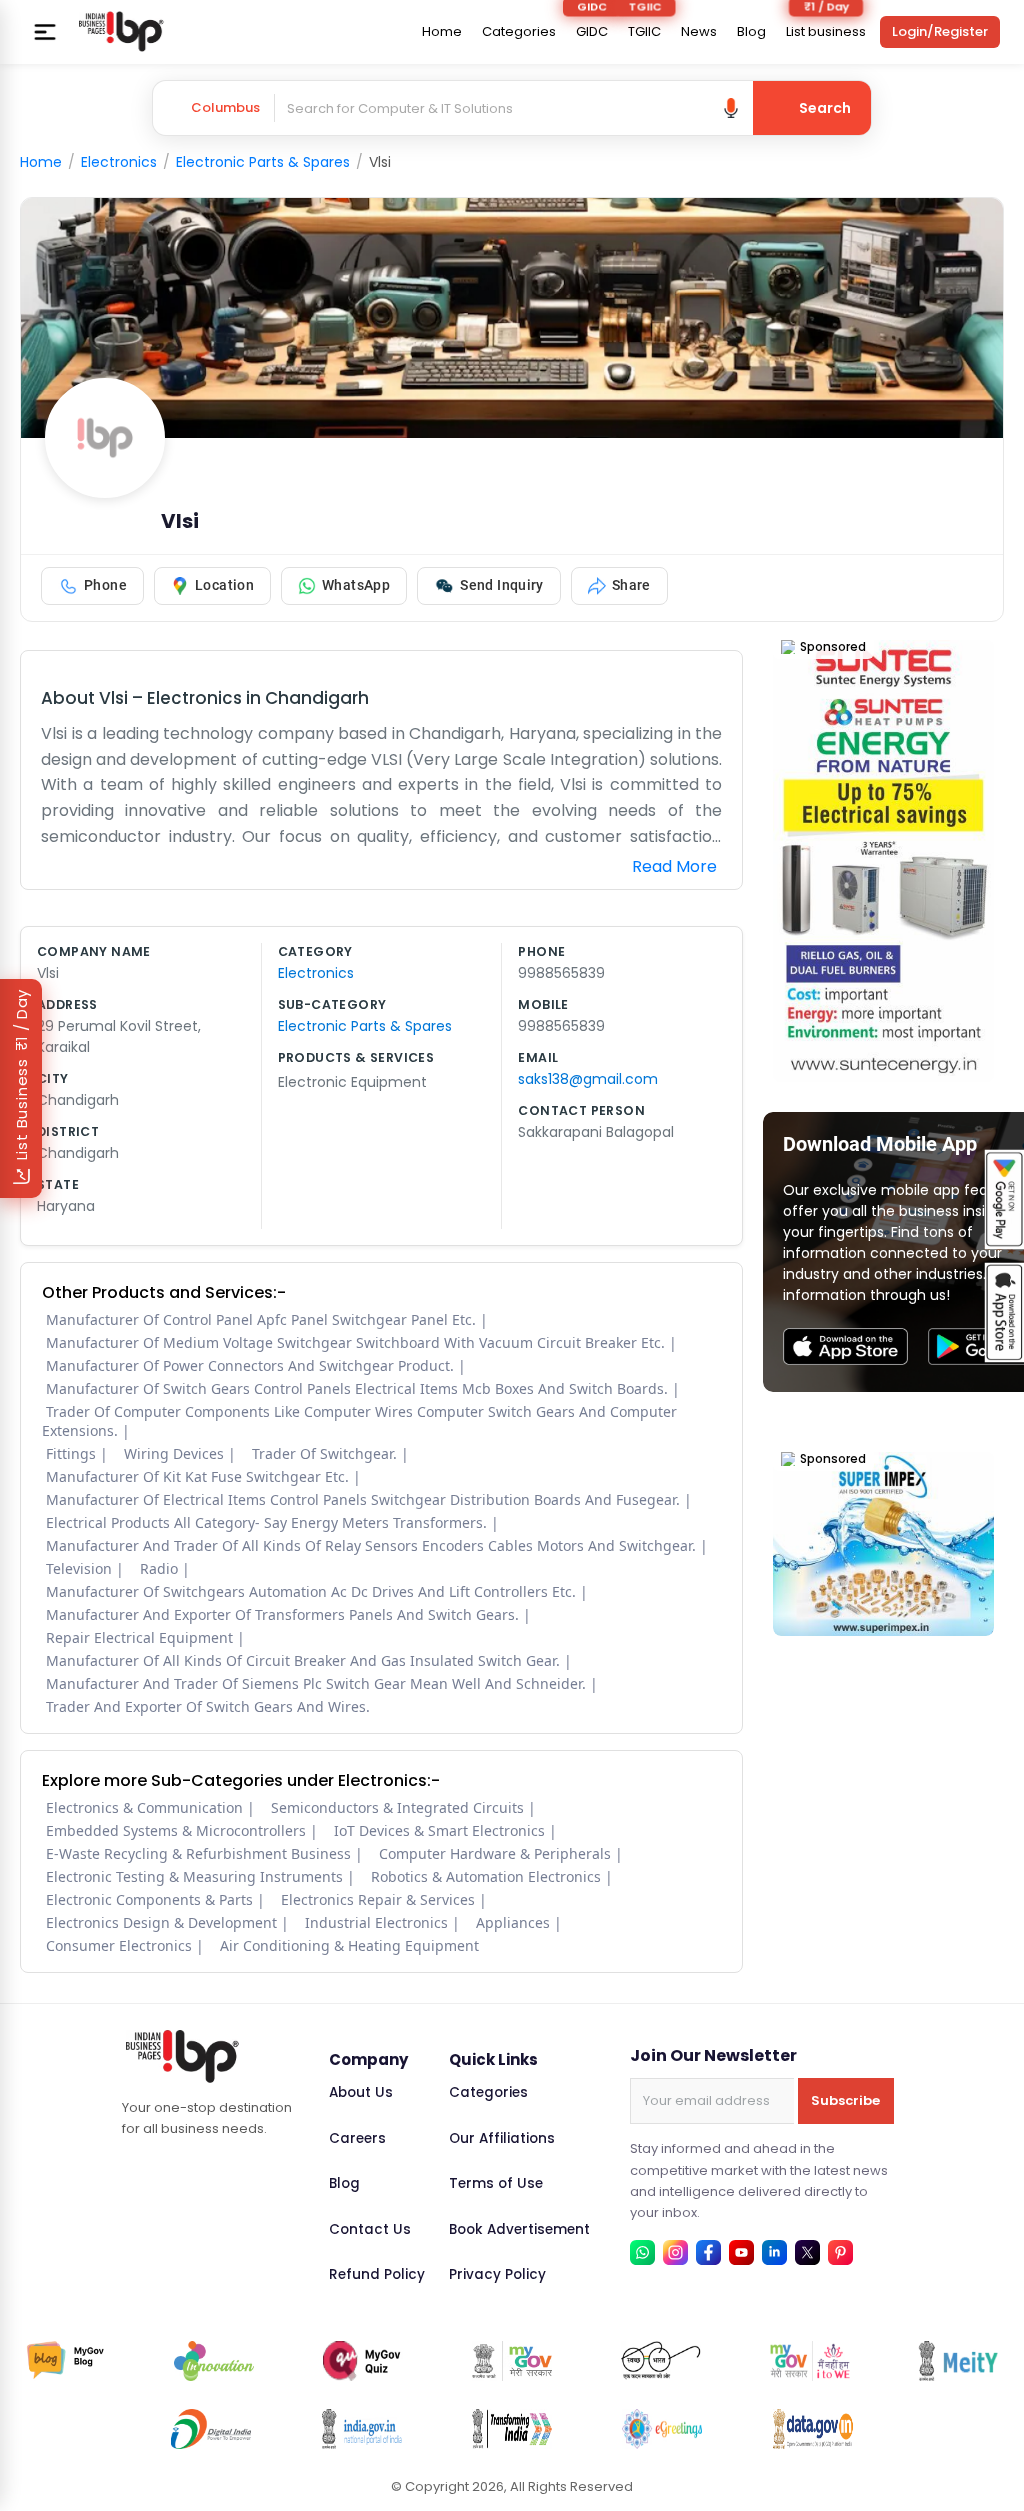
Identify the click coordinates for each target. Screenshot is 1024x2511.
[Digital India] (211, 2429)
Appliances (513, 1922)
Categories (519, 32)
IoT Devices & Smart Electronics (439, 1830)
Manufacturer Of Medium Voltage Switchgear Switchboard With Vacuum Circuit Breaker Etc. (355, 1342)
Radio (159, 1568)
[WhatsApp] (642, 2252)
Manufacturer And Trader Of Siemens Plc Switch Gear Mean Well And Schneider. (316, 1683)
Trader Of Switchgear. (324, 1453)
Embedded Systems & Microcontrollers (176, 1830)
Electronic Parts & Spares (263, 162)
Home (442, 32)
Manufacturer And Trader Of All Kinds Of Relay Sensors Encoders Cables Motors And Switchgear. (371, 1545)
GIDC (592, 32)
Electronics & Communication (144, 1807)
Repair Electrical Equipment (139, 1637)
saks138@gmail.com (588, 1079)
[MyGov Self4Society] (810, 2361)
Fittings (71, 1453)
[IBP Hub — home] (121, 31)
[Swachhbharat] (661, 2361)
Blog (751, 32)
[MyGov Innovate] (214, 2361)
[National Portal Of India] (362, 2429)
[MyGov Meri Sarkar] (512, 2361)
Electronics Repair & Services (378, 1899)
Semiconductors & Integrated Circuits (397, 1807)
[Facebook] (708, 2252)
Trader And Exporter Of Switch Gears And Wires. (208, 1706)
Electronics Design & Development (161, 1922)
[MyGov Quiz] (363, 2361)
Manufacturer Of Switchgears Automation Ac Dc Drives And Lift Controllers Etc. (311, 1591)
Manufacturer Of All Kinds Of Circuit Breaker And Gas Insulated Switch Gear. (303, 1660)
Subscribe (845, 2100)
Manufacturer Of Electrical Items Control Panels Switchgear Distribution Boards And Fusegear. (363, 1499)
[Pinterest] (840, 2252)
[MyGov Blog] (66, 2361)
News (699, 32)
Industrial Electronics (376, 1922)
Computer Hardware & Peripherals (495, 1853)
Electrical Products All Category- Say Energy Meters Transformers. (266, 1522)
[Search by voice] (731, 108)
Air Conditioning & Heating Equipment (349, 1945)
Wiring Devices (174, 1453)
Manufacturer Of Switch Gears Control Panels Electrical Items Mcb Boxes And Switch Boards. (357, 1388)
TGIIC (644, 32)
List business (826, 32)
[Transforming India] (512, 2429)
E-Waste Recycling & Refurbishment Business (198, 1853)
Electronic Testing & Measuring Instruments (194, 1876)
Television (79, 1568)
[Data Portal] (813, 2429)
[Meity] (958, 2361)
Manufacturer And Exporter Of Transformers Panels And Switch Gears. (282, 1614)
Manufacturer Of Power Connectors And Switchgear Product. (250, 1365)
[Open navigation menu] (45, 32)
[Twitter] (807, 2252)
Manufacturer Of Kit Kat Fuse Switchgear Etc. (197, 1476)
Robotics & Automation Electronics (486, 1876)
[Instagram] (675, 2252)
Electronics (119, 162)
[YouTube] (741, 2252)
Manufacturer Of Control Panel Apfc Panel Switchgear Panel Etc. (261, 1319)
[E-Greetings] (662, 2429)
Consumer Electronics (119, 1945)
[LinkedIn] (774, 2252)
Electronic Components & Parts (149, 1899)
